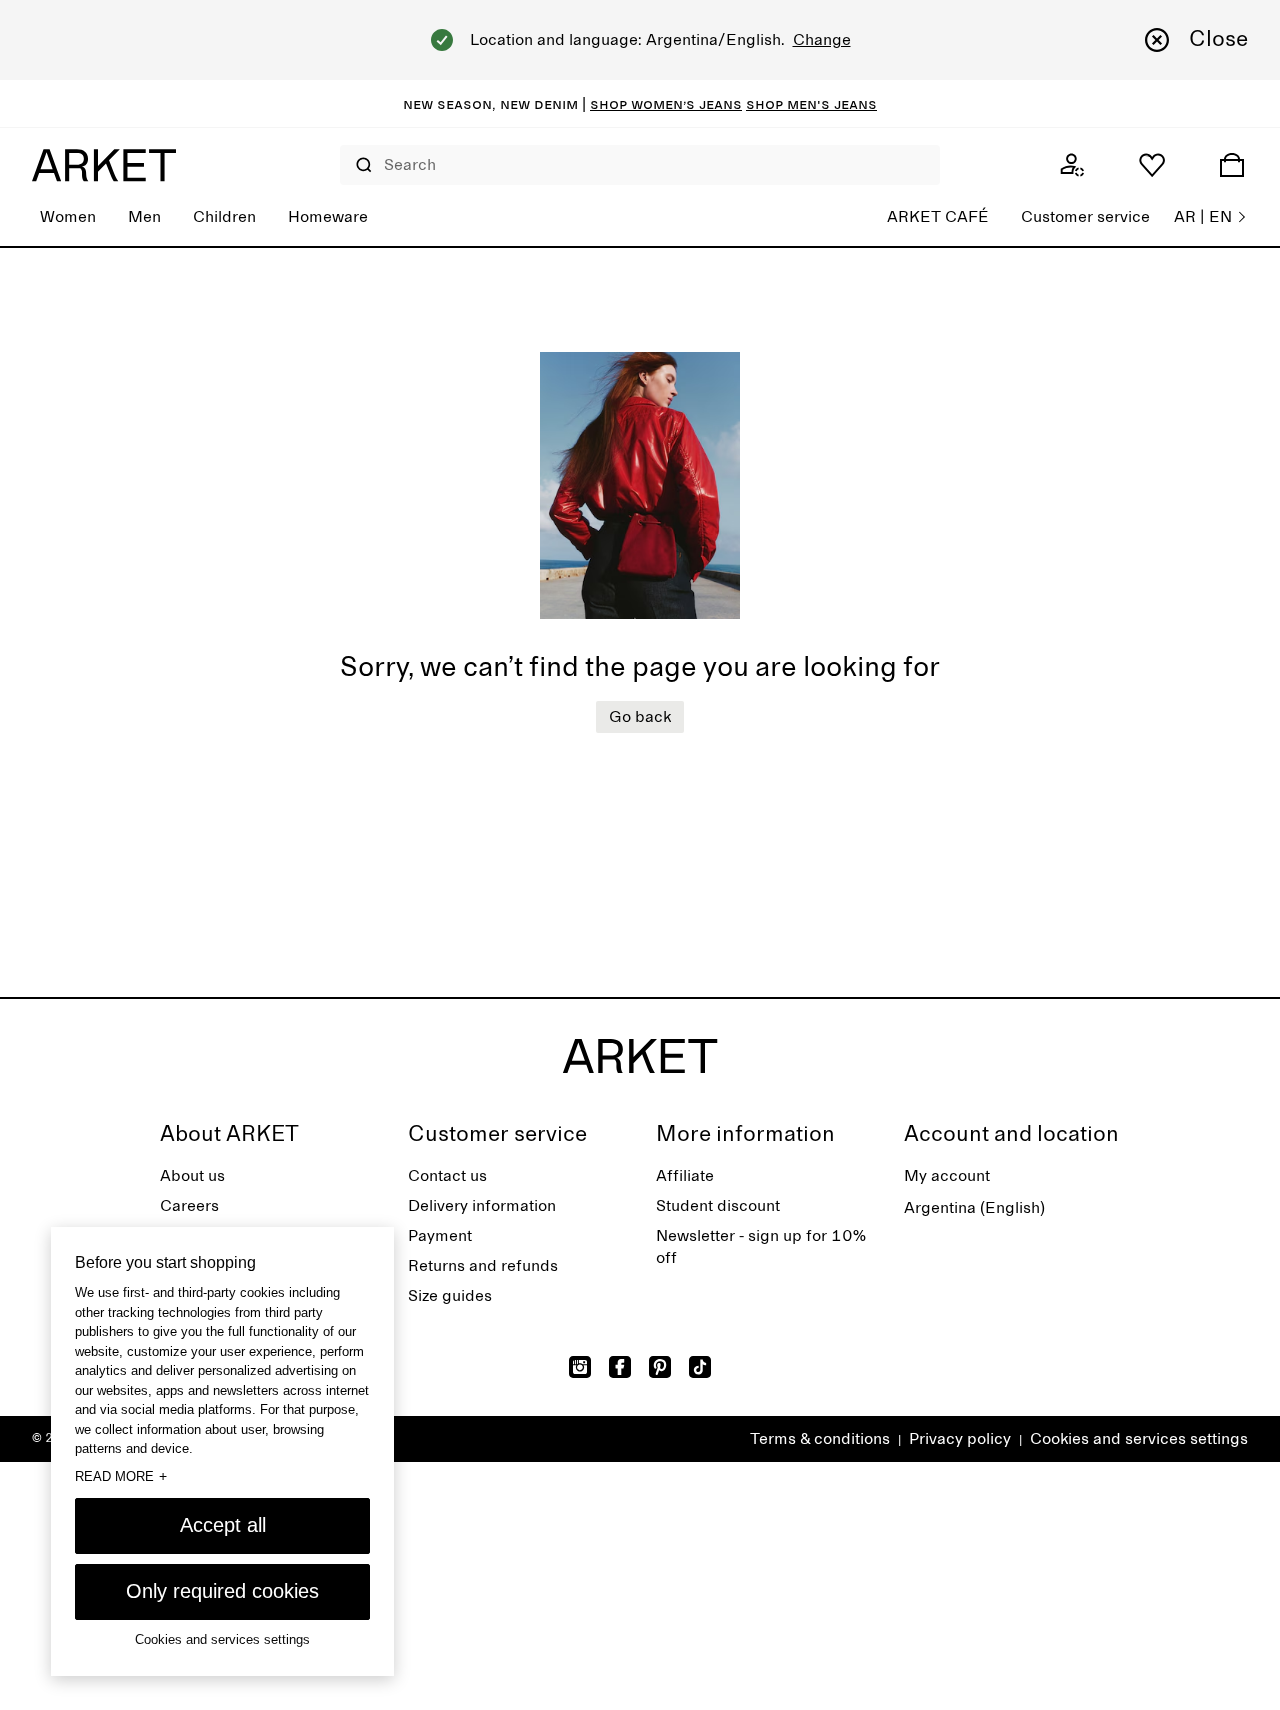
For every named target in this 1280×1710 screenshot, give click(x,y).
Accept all (223, 1525)
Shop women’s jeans (666, 104)
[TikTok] (700, 1367)
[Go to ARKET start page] (104, 165)
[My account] (1072, 165)
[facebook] (620, 1367)
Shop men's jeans (811, 104)
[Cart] (1232, 165)
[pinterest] (660, 1367)
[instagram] (580, 1367)
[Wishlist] (1152, 165)
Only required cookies (222, 1591)
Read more (121, 1476)
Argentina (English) (974, 1208)
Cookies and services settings (1139, 1439)
